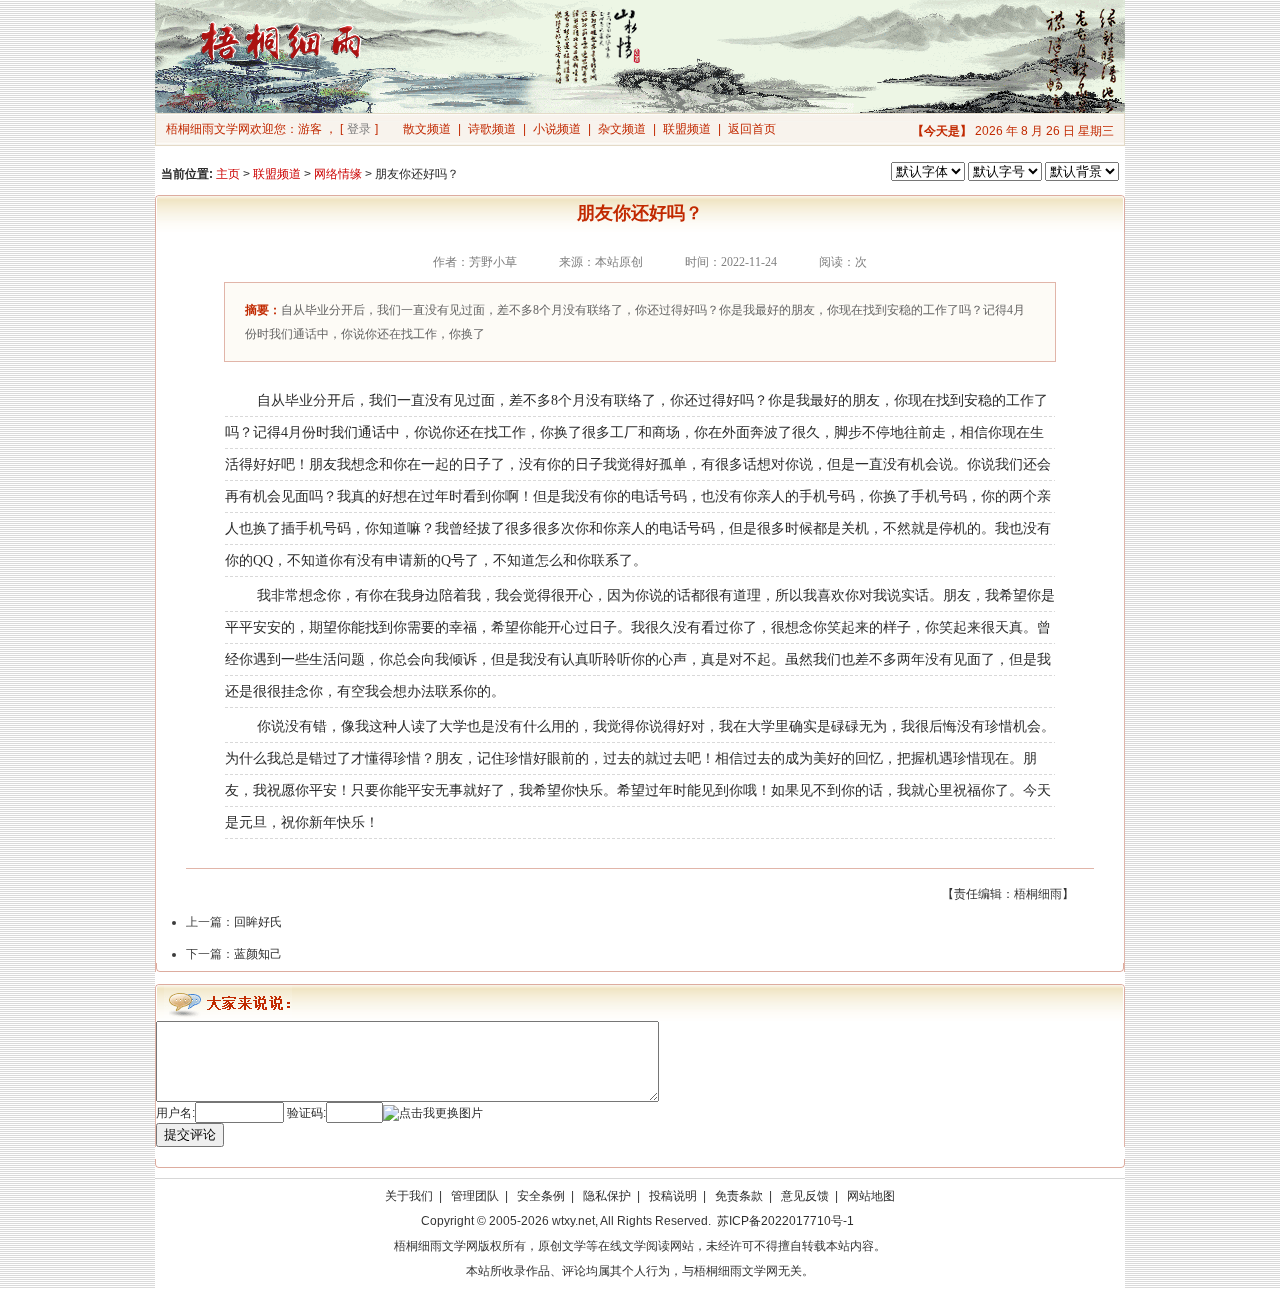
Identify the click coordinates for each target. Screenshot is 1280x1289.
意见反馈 (805, 1196)
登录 (359, 129)
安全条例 (541, 1196)
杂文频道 (622, 129)
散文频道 (427, 129)
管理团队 (475, 1196)
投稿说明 (673, 1196)
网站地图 (871, 1196)
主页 (228, 174)
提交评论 (190, 1134)
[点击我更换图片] (433, 1113)
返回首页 (752, 129)
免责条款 (739, 1196)
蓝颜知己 (258, 954)
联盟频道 (687, 129)
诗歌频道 (492, 129)
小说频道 (557, 129)
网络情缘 (338, 174)
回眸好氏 (258, 922)
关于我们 (409, 1196)
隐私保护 (607, 1196)
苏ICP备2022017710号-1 (785, 1221)
